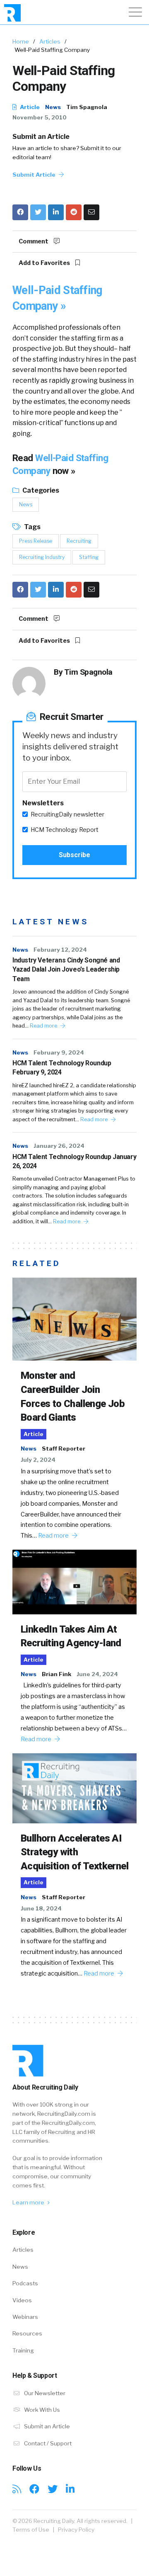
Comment (34, 241)
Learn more (29, 2202)
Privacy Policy (76, 2530)
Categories (40, 490)
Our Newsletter (44, 2393)
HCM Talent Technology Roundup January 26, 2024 (74, 1161)
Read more (44, 1026)
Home (21, 41)
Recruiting (79, 541)
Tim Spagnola (87, 107)
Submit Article (35, 175)
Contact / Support (47, 2443)
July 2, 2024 (38, 1460)
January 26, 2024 (59, 1146)
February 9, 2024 (59, 1052)
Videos (22, 2300)
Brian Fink (56, 1674)
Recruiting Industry (42, 557)
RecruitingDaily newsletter (67, 814)
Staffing (89, 557)
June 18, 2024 (41, 1908)
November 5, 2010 (40, 117)
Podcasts (25, 2283)
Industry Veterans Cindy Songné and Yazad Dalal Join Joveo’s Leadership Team (66, 970)
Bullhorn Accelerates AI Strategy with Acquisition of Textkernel (74, 1852)
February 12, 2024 (60, 950)
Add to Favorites (45, 263)
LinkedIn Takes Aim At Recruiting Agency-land (71, 1636)
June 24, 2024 (97, 1674)
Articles (50, 41)
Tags (32, 527)
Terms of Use (31, 2530)
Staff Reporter (64, 1448)
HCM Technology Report (65, 830)
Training (23, 2350)
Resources (27, 2333)
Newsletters (43, 803)
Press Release (36, 541)
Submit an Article (41, 137)
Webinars (25, 2317)
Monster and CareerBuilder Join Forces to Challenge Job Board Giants (73, 1396)
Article (29, 107)
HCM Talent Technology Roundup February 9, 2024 (62, 1068)
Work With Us (41, 2410)
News (53, 107)
